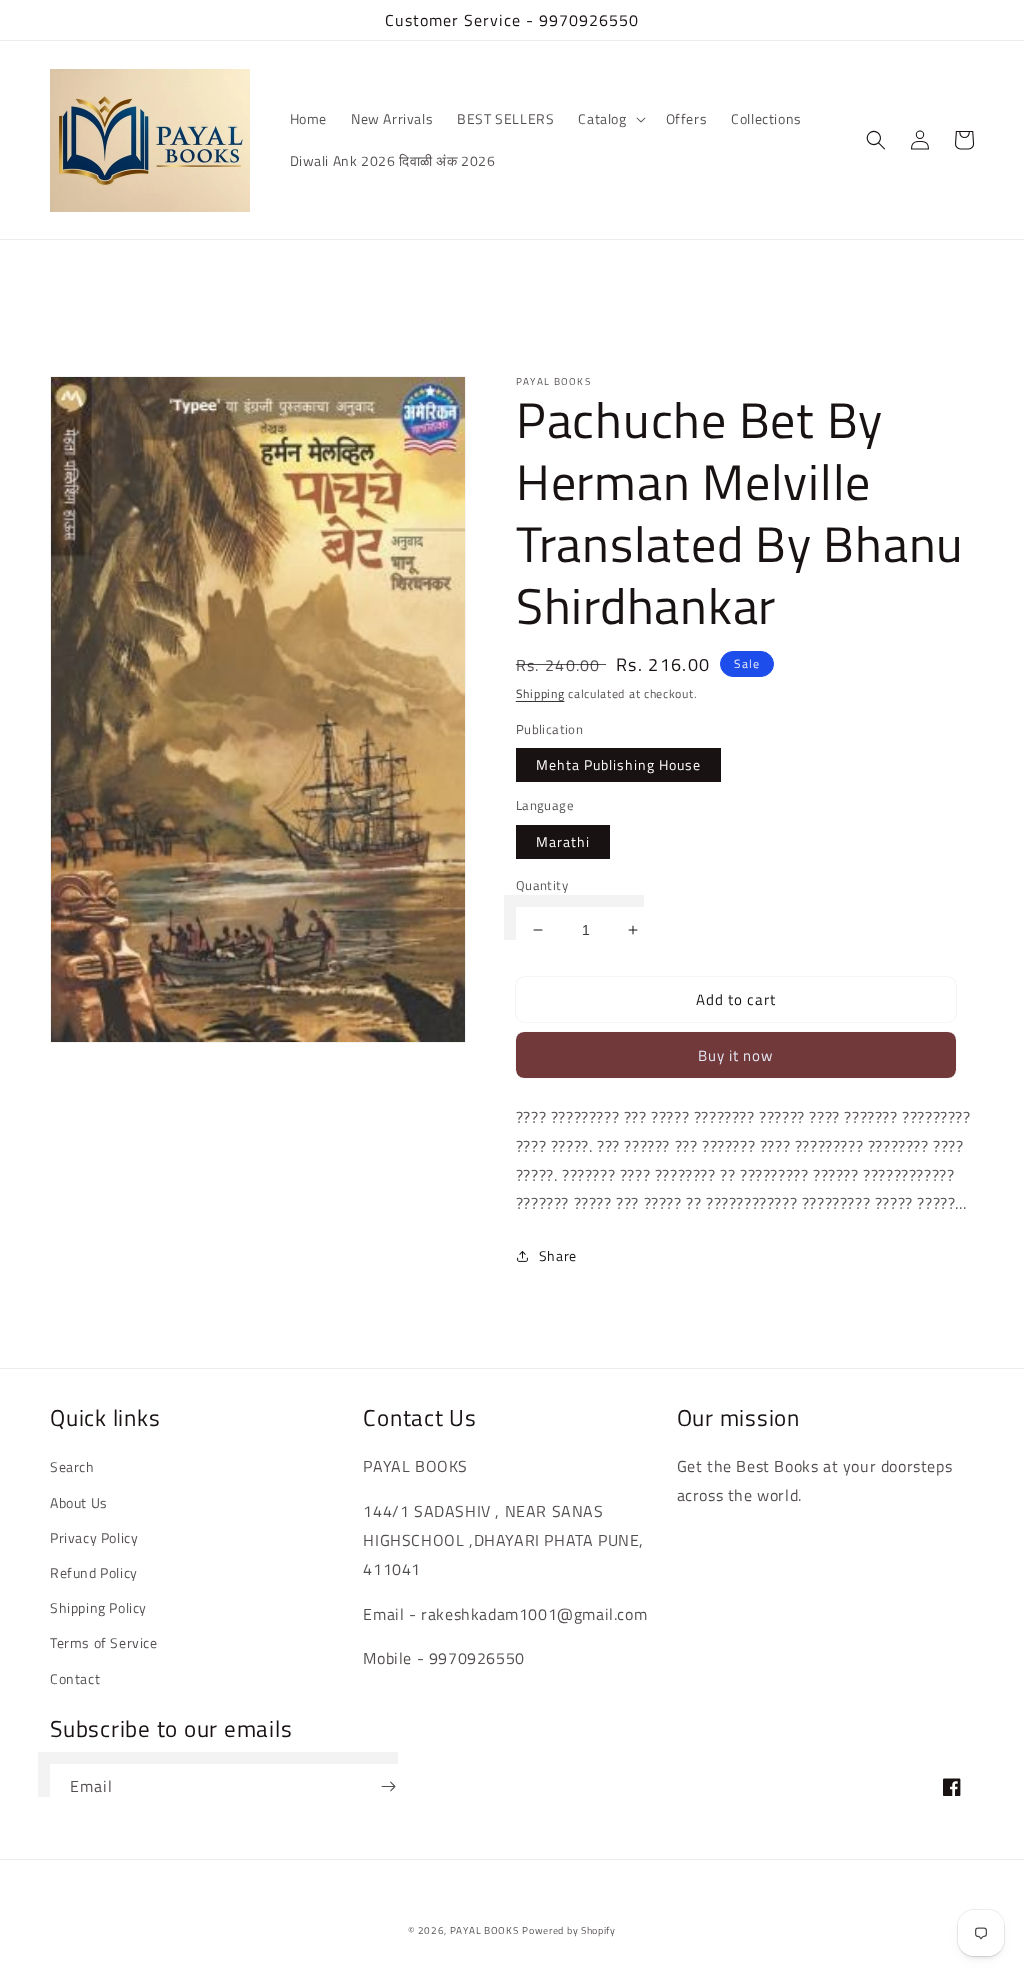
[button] (609, 119)
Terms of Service (104, 1642)
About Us (79, 1502)
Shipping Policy (98, 1607)
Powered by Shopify (569, 1930)
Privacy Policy (94, 1537)
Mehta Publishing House (618, 764)
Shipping (540, 693)
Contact (75, 1678)
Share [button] (558, 1255)
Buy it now (735, 1055)
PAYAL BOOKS (484, 1930)
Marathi (563, 841)
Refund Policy (94, 1572)
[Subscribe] (388, 1786)
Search (72, 1466)
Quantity (542, 885)
